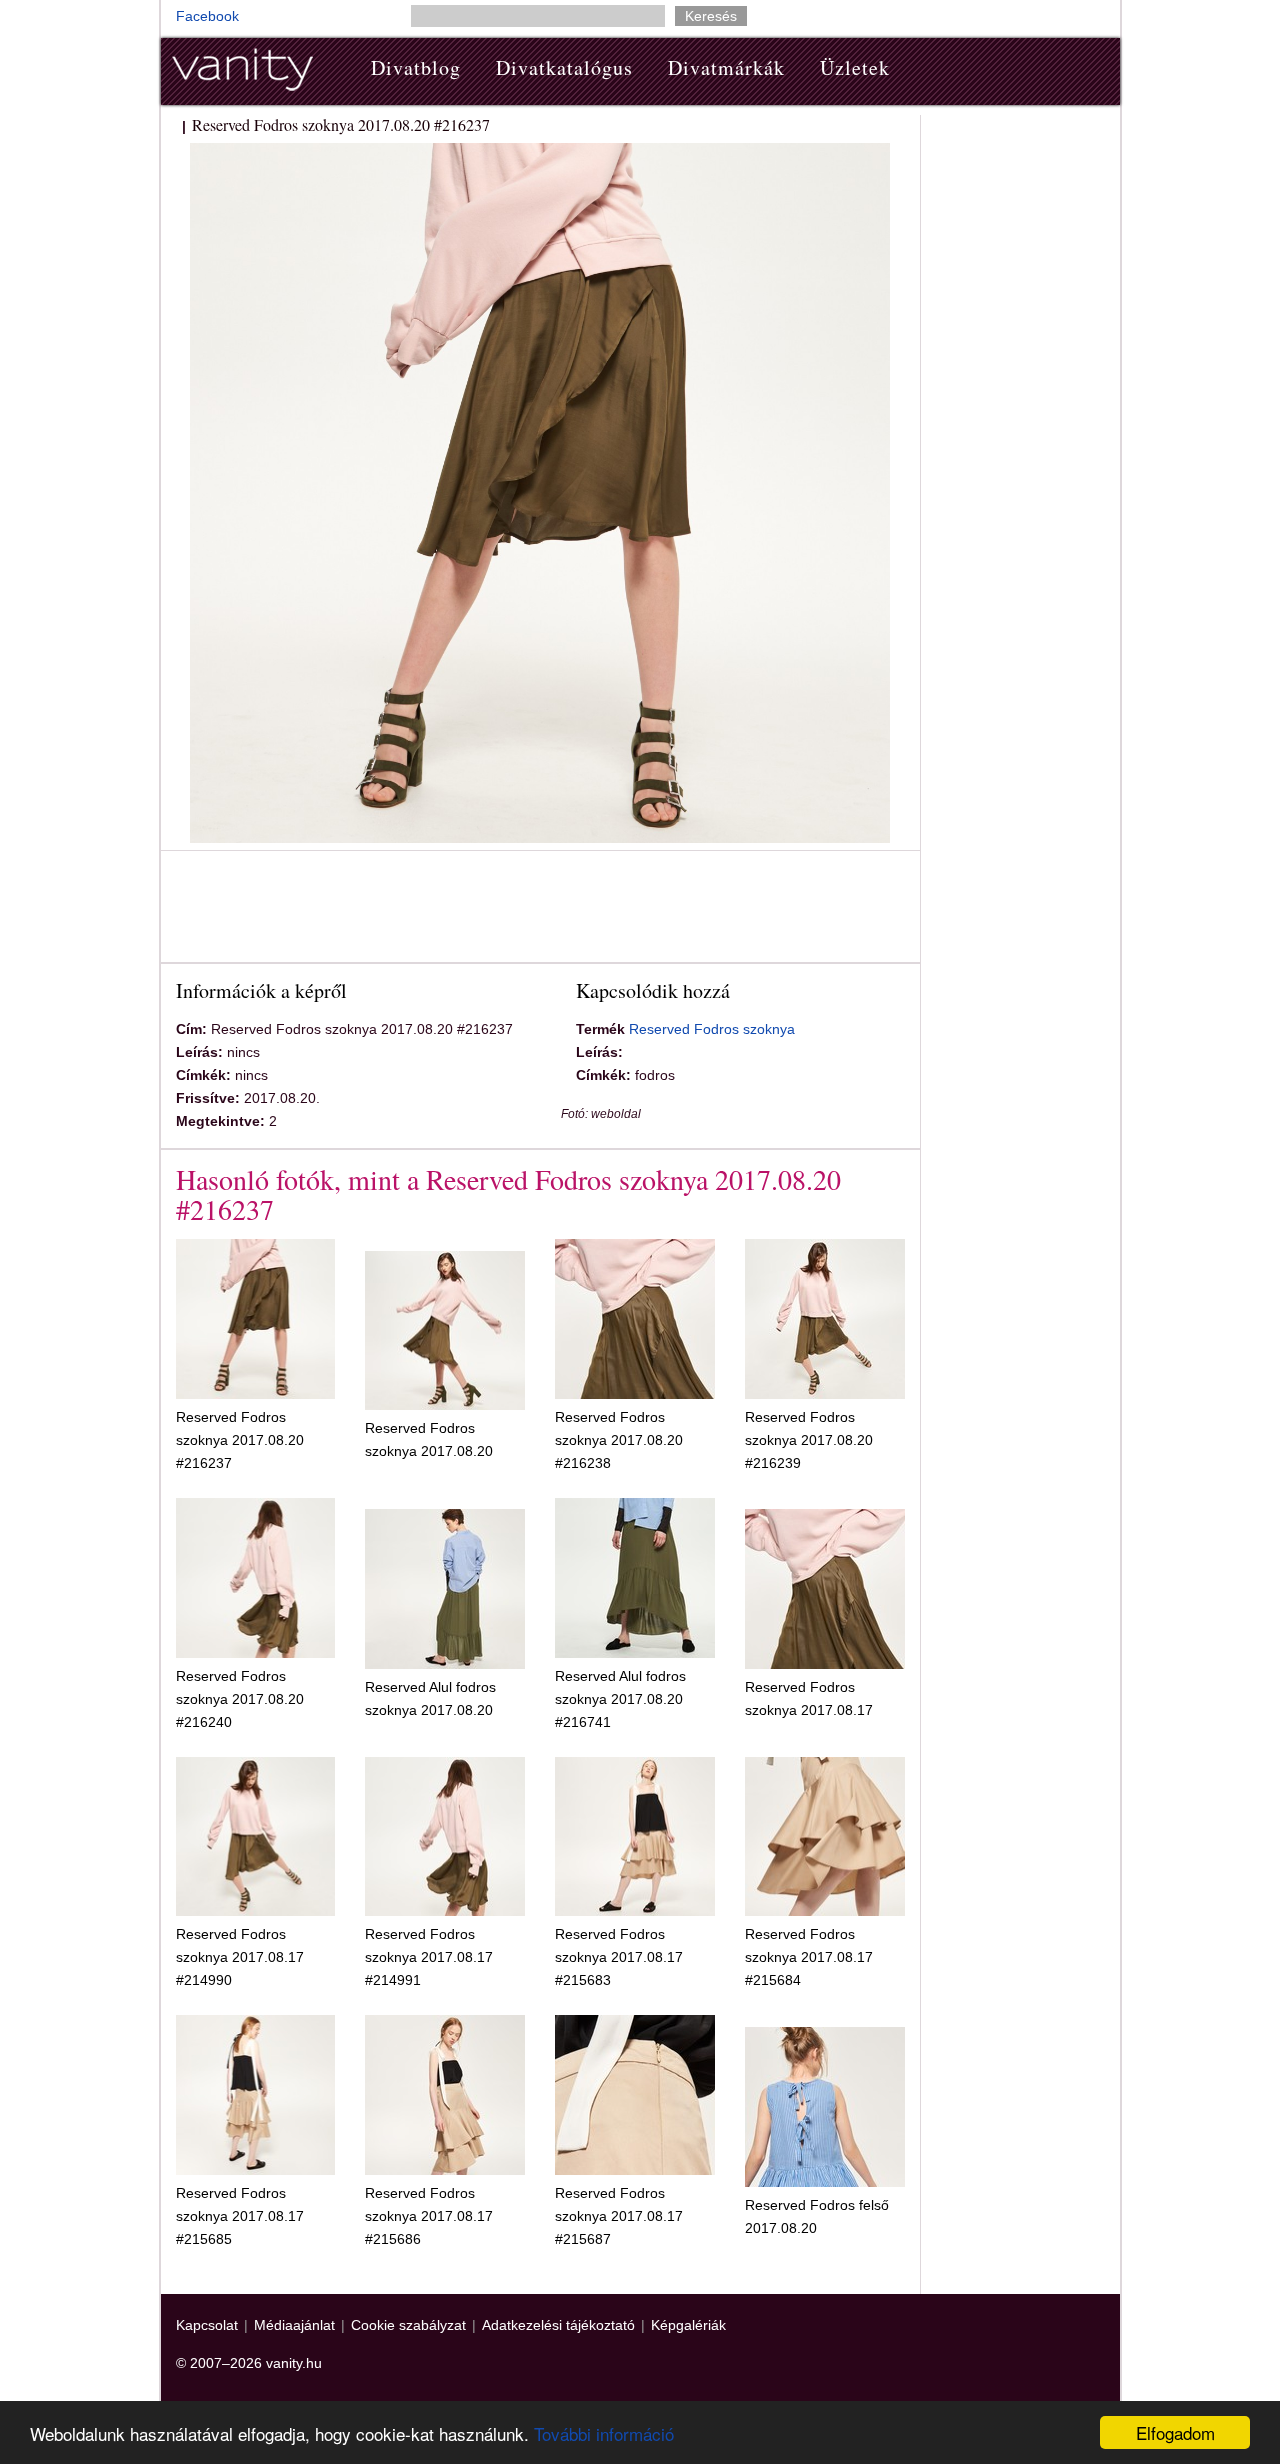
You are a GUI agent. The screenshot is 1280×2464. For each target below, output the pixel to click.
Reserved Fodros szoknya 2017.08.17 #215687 (619, 2216)
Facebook (207, 16)
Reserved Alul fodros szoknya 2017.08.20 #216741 (620, 1699)
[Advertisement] (540, 910)
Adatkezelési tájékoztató (558, 2325)
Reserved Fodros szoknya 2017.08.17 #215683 (619, 1957)
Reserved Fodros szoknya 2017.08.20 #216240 (240, 1699)
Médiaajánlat (294, 2325)
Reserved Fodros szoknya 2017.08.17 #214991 (429, 1957)
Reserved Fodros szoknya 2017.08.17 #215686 (429, 2216)
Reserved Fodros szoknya (712, 1029)
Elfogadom (1175, 2432)
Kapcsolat (207, 2325)
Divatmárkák (726, 67)
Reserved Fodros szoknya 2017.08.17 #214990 (240, 1957)
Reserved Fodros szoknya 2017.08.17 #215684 (809, 1957)
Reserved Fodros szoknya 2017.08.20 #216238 (619, 1440)
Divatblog (416, 67)
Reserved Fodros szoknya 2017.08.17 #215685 (240, 2216)
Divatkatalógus (564, 67)
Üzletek (855, 67)
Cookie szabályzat (408, 2325)
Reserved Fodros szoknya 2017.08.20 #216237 (240, 1440)
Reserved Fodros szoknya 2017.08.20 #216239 (809, 1440)
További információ (604, 2433)
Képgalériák (688, 2325)
